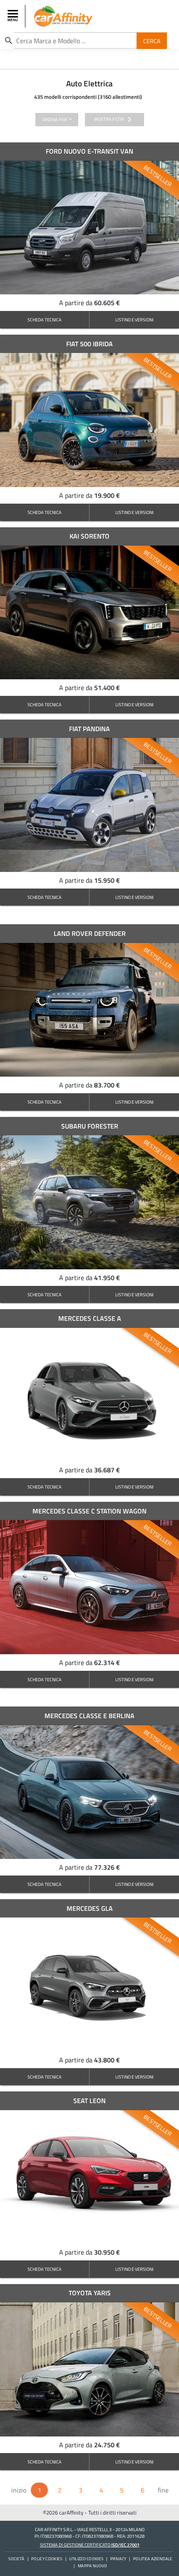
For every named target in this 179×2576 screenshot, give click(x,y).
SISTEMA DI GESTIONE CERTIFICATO (90, 2545)
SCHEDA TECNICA (45, 320)
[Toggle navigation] (14, 16)
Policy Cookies (47, 2559)
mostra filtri (114, 120)
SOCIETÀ (16, 2559)
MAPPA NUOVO (93, 2566)
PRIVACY (118, 2559)
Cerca (152, 40)
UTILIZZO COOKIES (86, 2559)
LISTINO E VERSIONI (134, 320)
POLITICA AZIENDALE (153, 2559)
